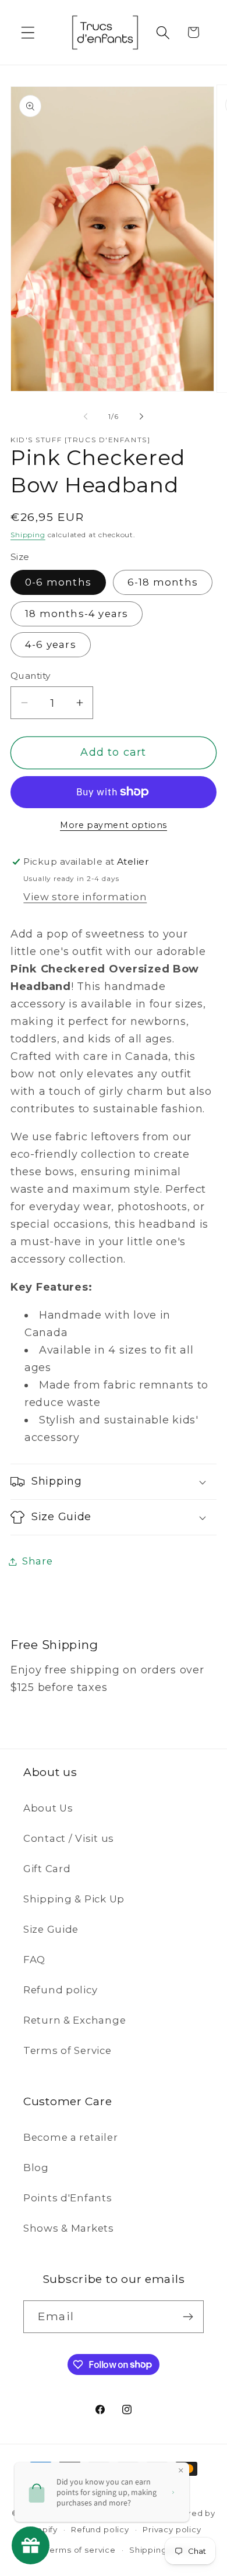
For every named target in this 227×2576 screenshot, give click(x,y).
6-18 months (163, 582)
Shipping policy (162, 2550)
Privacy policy (172, 2529)
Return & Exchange (75, 2020)
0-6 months (58, 582)
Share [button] (38, 1561)
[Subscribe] (188, 2317)
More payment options (114, 825)
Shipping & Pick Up (74, 1899)
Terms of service (80, 2550)
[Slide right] (141, 416)
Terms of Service (68, 2050)
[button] (28, 32)
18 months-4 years (77, 614)
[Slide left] (86, 416)
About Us (48, 1808)
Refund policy (60, 1990)
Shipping (28, 535)
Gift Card (47, 1869)
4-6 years (51, 644)
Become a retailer (70, 2137)
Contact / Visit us (69, 1838)
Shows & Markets (69, 2228)
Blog (36, 2168)
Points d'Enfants (68, 2198)
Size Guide (51, 1929)
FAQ (34, 1960)
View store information (85, 897)
